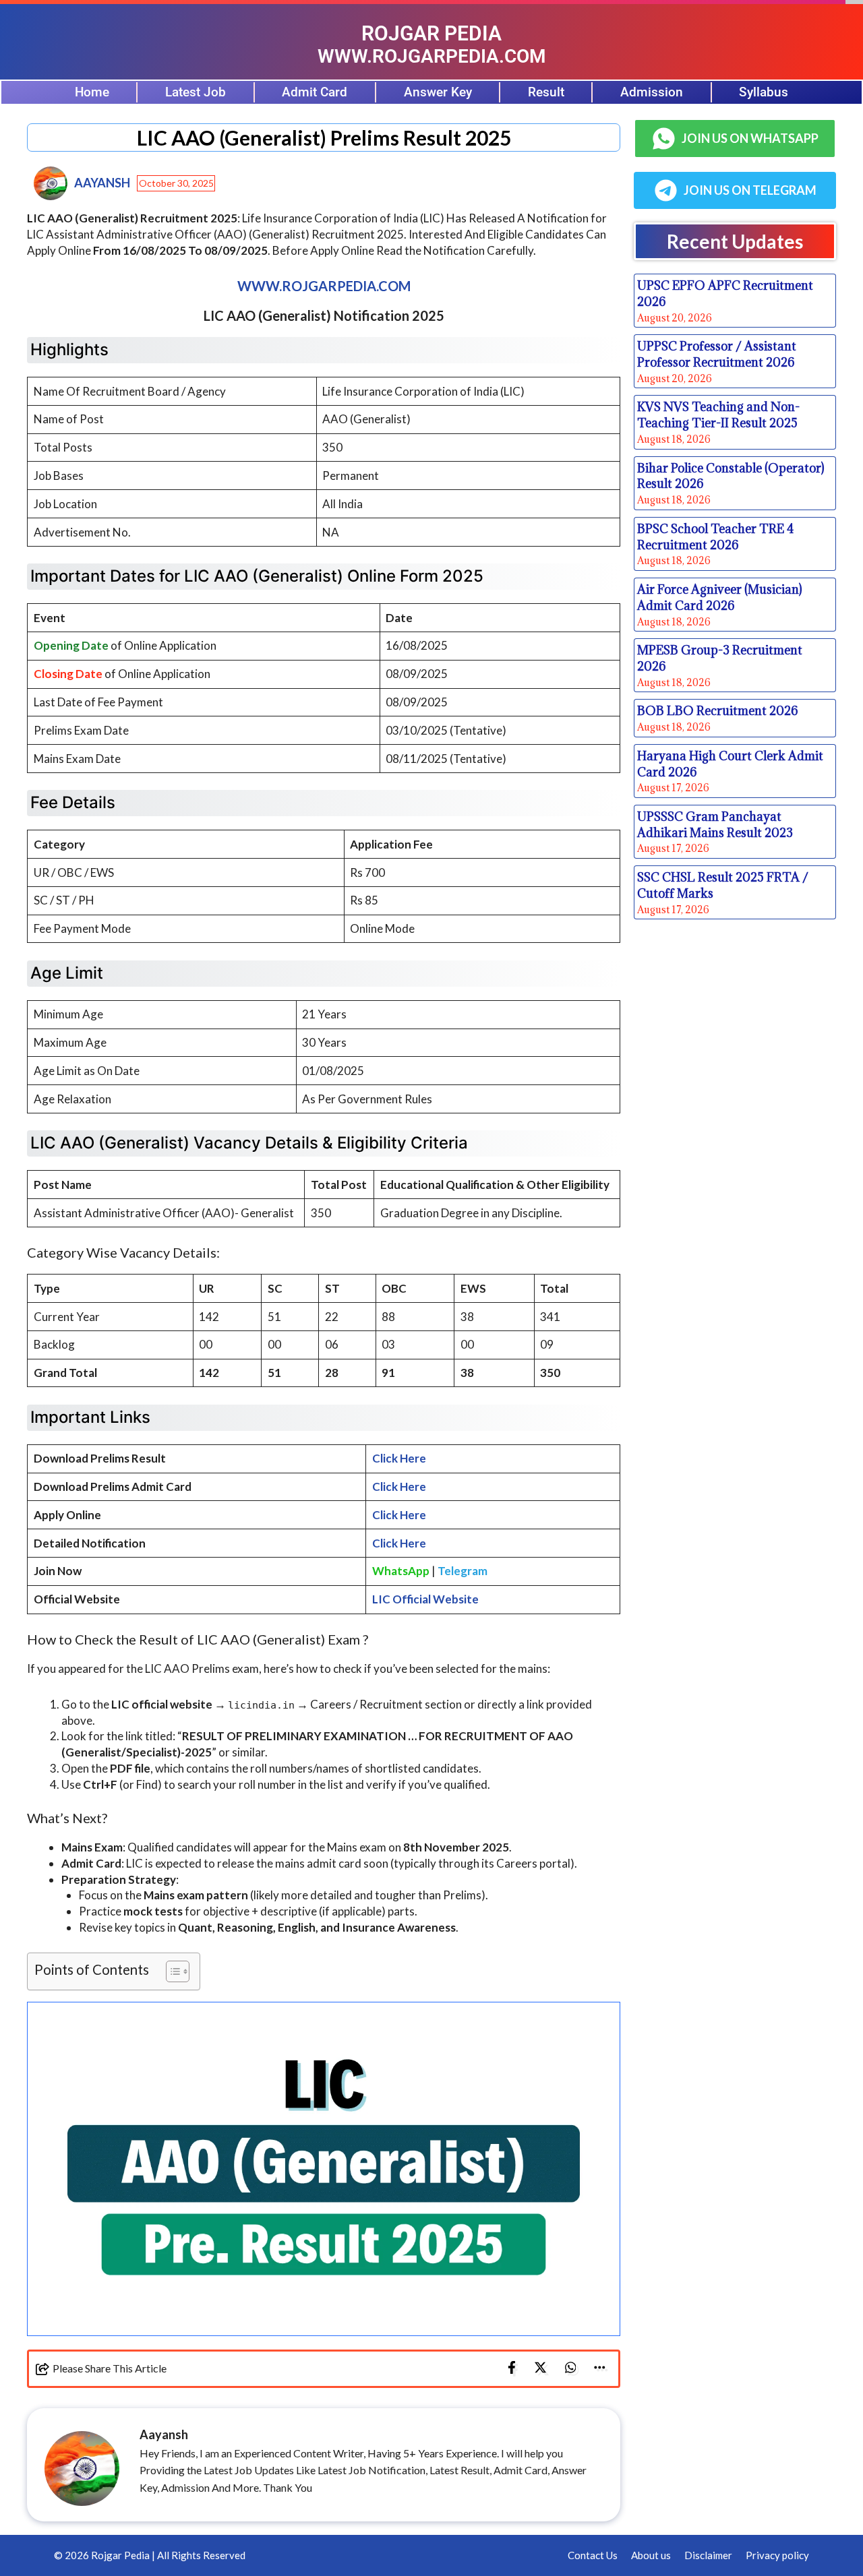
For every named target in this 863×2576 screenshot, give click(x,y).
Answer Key (438, 92)
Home (92, 92)
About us (651, 2555)
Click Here (399, 1458)
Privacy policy (777, 2555)
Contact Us (593, 2555)
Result (546, 92)
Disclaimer (708, 2555)
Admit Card (315, 92)
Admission (652, 92)
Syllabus (764, 92)
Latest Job (196, 92)
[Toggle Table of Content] (171, 1971)
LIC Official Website (425, 1599)
